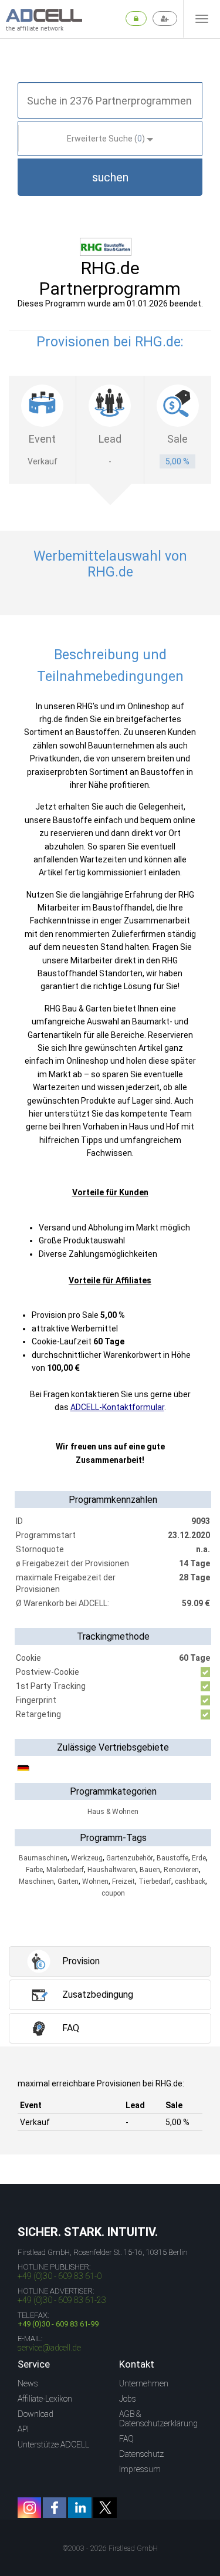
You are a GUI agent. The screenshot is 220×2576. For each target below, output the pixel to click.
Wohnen (95, 1882)
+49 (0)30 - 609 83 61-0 (60, 2276)
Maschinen (36, 1882)
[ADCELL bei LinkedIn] (80, 2508)
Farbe (34, 1870)
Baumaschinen (43, 1858)
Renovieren (181, 1870)
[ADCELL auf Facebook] (55, 2508)
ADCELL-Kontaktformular (117, 1407)
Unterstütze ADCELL (53, 2444)
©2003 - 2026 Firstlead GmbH (110, 2548)
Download (35, 2414)
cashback (190, 1882)
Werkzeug (87, 1858)
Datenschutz (141, 2454)
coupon (113, 1893)
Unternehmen (144, 2383)
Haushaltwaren (112, 1870)
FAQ (126, 2439)
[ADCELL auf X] (105, 2508)
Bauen (150, 1870)
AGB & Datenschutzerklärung (158, 2419)
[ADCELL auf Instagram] (29, 2508)
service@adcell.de (49, 2348)
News (28, 2383)
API (23, 2429)
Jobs (128, 2399)
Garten (68, 1882)
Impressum (140, 2469)
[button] (110, 177)
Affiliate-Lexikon (45, 2399)
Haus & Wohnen (113, 1812)
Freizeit (123, 1882)
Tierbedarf (155, 1882)
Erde (199, 1858)
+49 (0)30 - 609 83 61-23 (62, 2300)
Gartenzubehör (130, 1858)
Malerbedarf (65, 1870)
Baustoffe (172, 1858)
